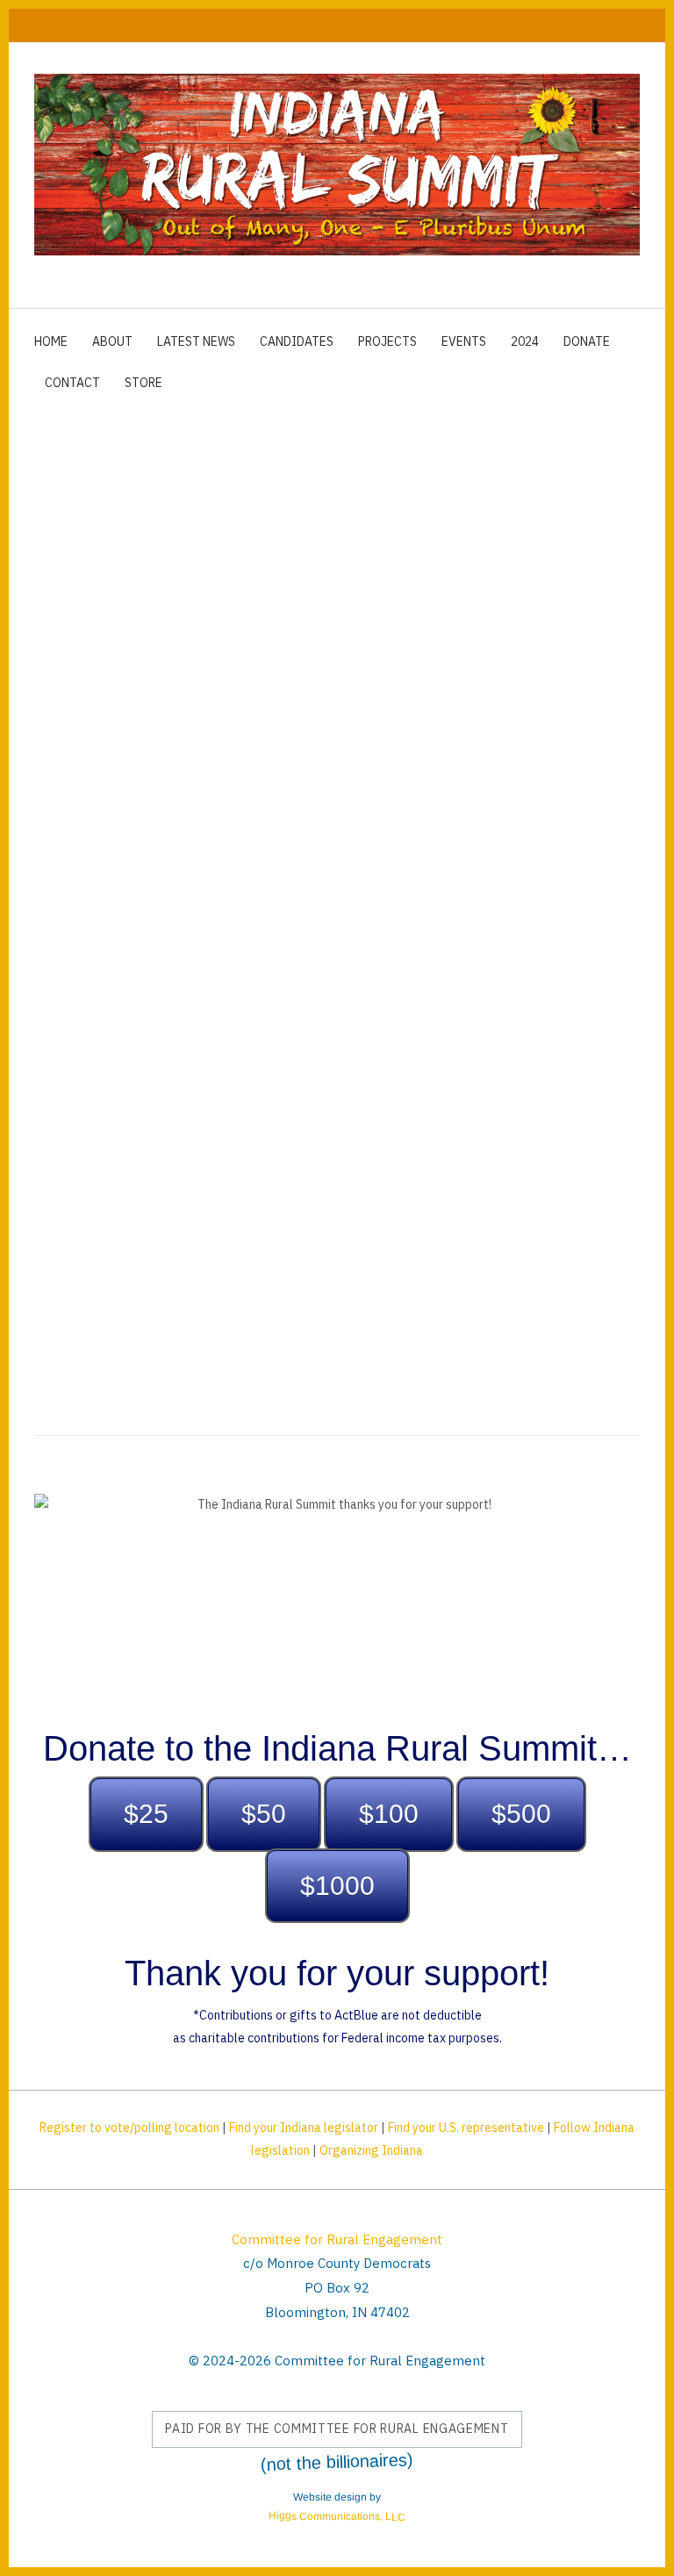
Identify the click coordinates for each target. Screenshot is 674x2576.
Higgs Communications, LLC (337, 2517)
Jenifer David (452, 1062)
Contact (72, 383)
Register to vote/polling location (129, 2128)
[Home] (337, 165)
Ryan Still (373, 1062)
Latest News (196, 341)
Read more (80, 1184)
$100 (389, 1814)
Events (464, 341)
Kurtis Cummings (260, 1152)
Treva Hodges (478, 1092)
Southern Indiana (367, 1123)
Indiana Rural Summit (103, 1031)
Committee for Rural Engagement (337, 2239)
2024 (525, 341)
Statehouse (268, 1123)
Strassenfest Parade (441, 1031)
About (112, 341)
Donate (587, 341)
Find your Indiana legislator (304, 2128)
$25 (146, 1814)
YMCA (448, 1123)
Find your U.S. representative (466, 2128)
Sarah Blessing (183, 1062)
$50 (264, 1814)
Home (51, 341)
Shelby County (153, 1152)
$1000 (337, 1886)
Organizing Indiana (371, 2150)
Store (143, 383)
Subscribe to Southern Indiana (41, 1270)
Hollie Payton (465, 1152)
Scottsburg (391, 1092)
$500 (521, 1814)
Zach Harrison (79, 1092)
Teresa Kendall (287, 1062)
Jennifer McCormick (195, 1092)
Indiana (203, 1031)
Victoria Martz (519, 1123)
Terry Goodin (307, 1092)
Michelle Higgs (81, 1062)
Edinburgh (67, 1152)
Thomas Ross (573, 1092)
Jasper (256, 1031)
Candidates (297, 341)
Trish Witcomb (79, 1123)
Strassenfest (327, 1031)
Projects (387, 341)
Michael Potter (368, 1152)
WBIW (534, 1031)
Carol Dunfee (544, 1062)
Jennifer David (178, 1123)
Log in (621, 25)
